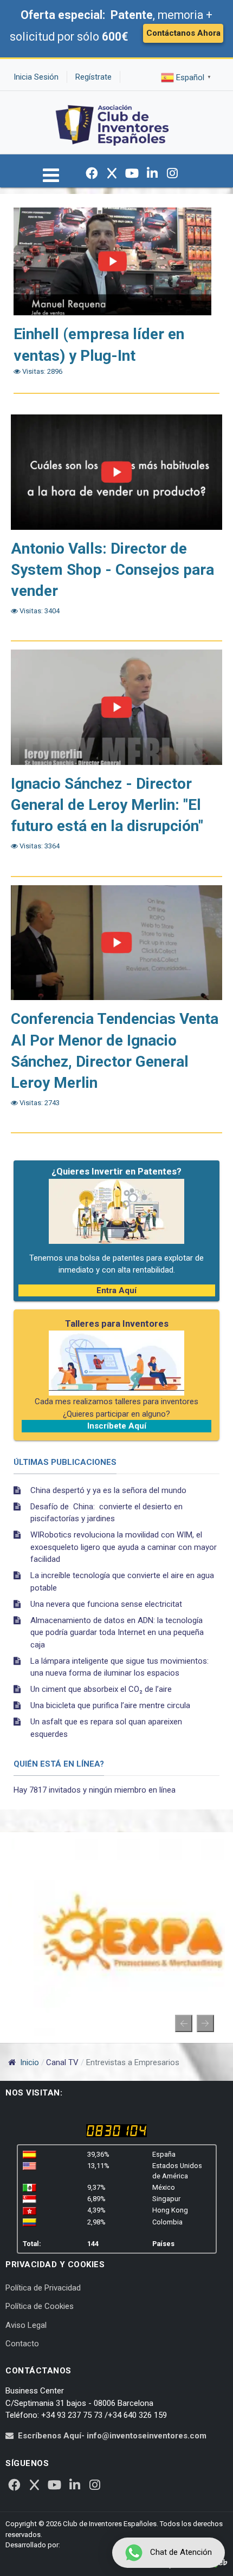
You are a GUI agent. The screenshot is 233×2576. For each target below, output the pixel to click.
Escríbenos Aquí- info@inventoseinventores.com (112, 2436)
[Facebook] (92, 173)
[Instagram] (172, 173)
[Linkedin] (152, 173)
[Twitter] (112, 173)
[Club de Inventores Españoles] (113, 122)
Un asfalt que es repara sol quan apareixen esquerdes (106, 1728)
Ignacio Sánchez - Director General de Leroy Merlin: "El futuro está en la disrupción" (107, 805)
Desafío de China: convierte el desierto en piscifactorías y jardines (106, 1513)
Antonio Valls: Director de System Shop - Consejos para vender (112, 570)
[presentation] (184, 2023)
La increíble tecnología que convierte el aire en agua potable (122, 1582)
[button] (51, 180)
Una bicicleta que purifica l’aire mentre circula (110, 1705)
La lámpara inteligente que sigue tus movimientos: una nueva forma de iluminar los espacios (119, 1667)
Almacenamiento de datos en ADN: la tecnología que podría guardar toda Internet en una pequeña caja (117, 1633)
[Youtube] (132, 173)
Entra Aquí (116, 1290)
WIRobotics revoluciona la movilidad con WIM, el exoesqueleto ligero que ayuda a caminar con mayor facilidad (124, 1547)
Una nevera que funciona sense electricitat (106, 1604)
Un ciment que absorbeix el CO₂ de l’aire (101, 1689)
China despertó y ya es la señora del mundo (108, 1490)
